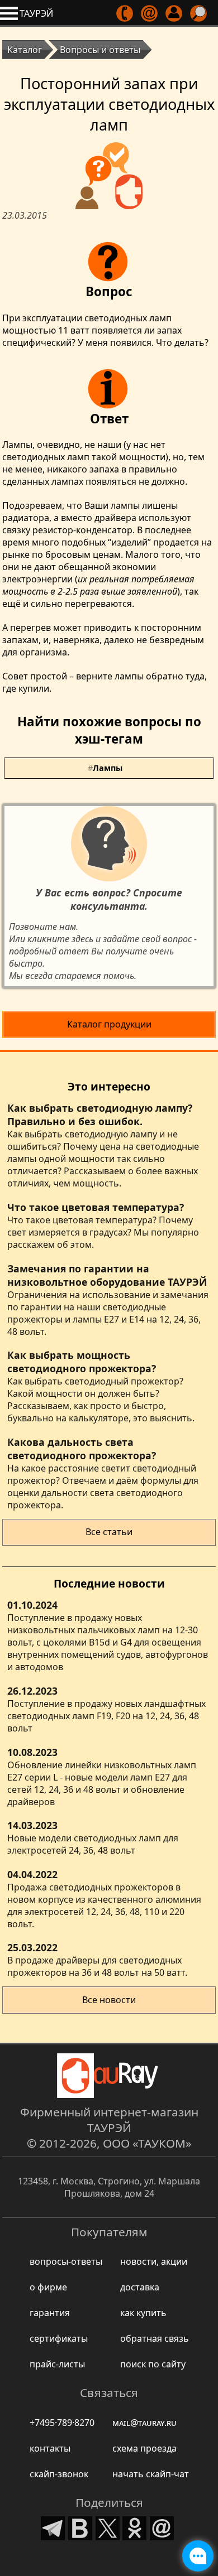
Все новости (109, 2000)
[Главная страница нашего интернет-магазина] (109, 2076)
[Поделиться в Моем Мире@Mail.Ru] (162, 2527)
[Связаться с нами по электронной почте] (150, 13)
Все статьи (109, 1532)
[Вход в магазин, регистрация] (175, 13)
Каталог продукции (109, 1024)
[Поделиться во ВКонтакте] (80, 2527)
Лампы (108, 768)
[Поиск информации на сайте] (199, 13)
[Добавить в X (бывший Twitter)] (108, 2527)
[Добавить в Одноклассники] (135, 2527)
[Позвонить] (125, 13)
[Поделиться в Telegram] (53, 2527)
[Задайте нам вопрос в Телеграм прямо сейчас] (198, 2556)
